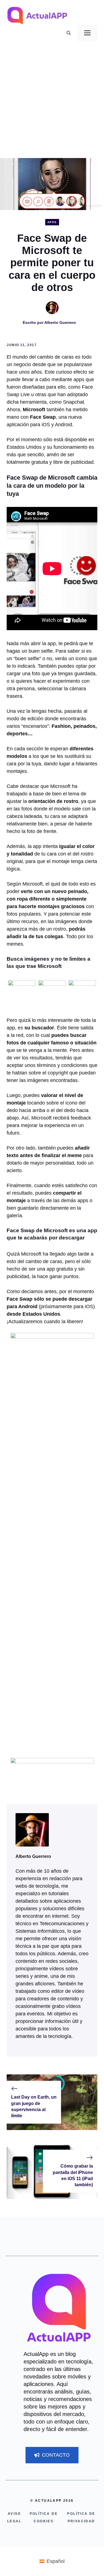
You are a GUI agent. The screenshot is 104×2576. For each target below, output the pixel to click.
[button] (69, 33)
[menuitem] (52, 2561)
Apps (52, 222)
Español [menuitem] (56, 2561)
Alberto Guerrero (60, 322)
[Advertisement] (52, 103)
